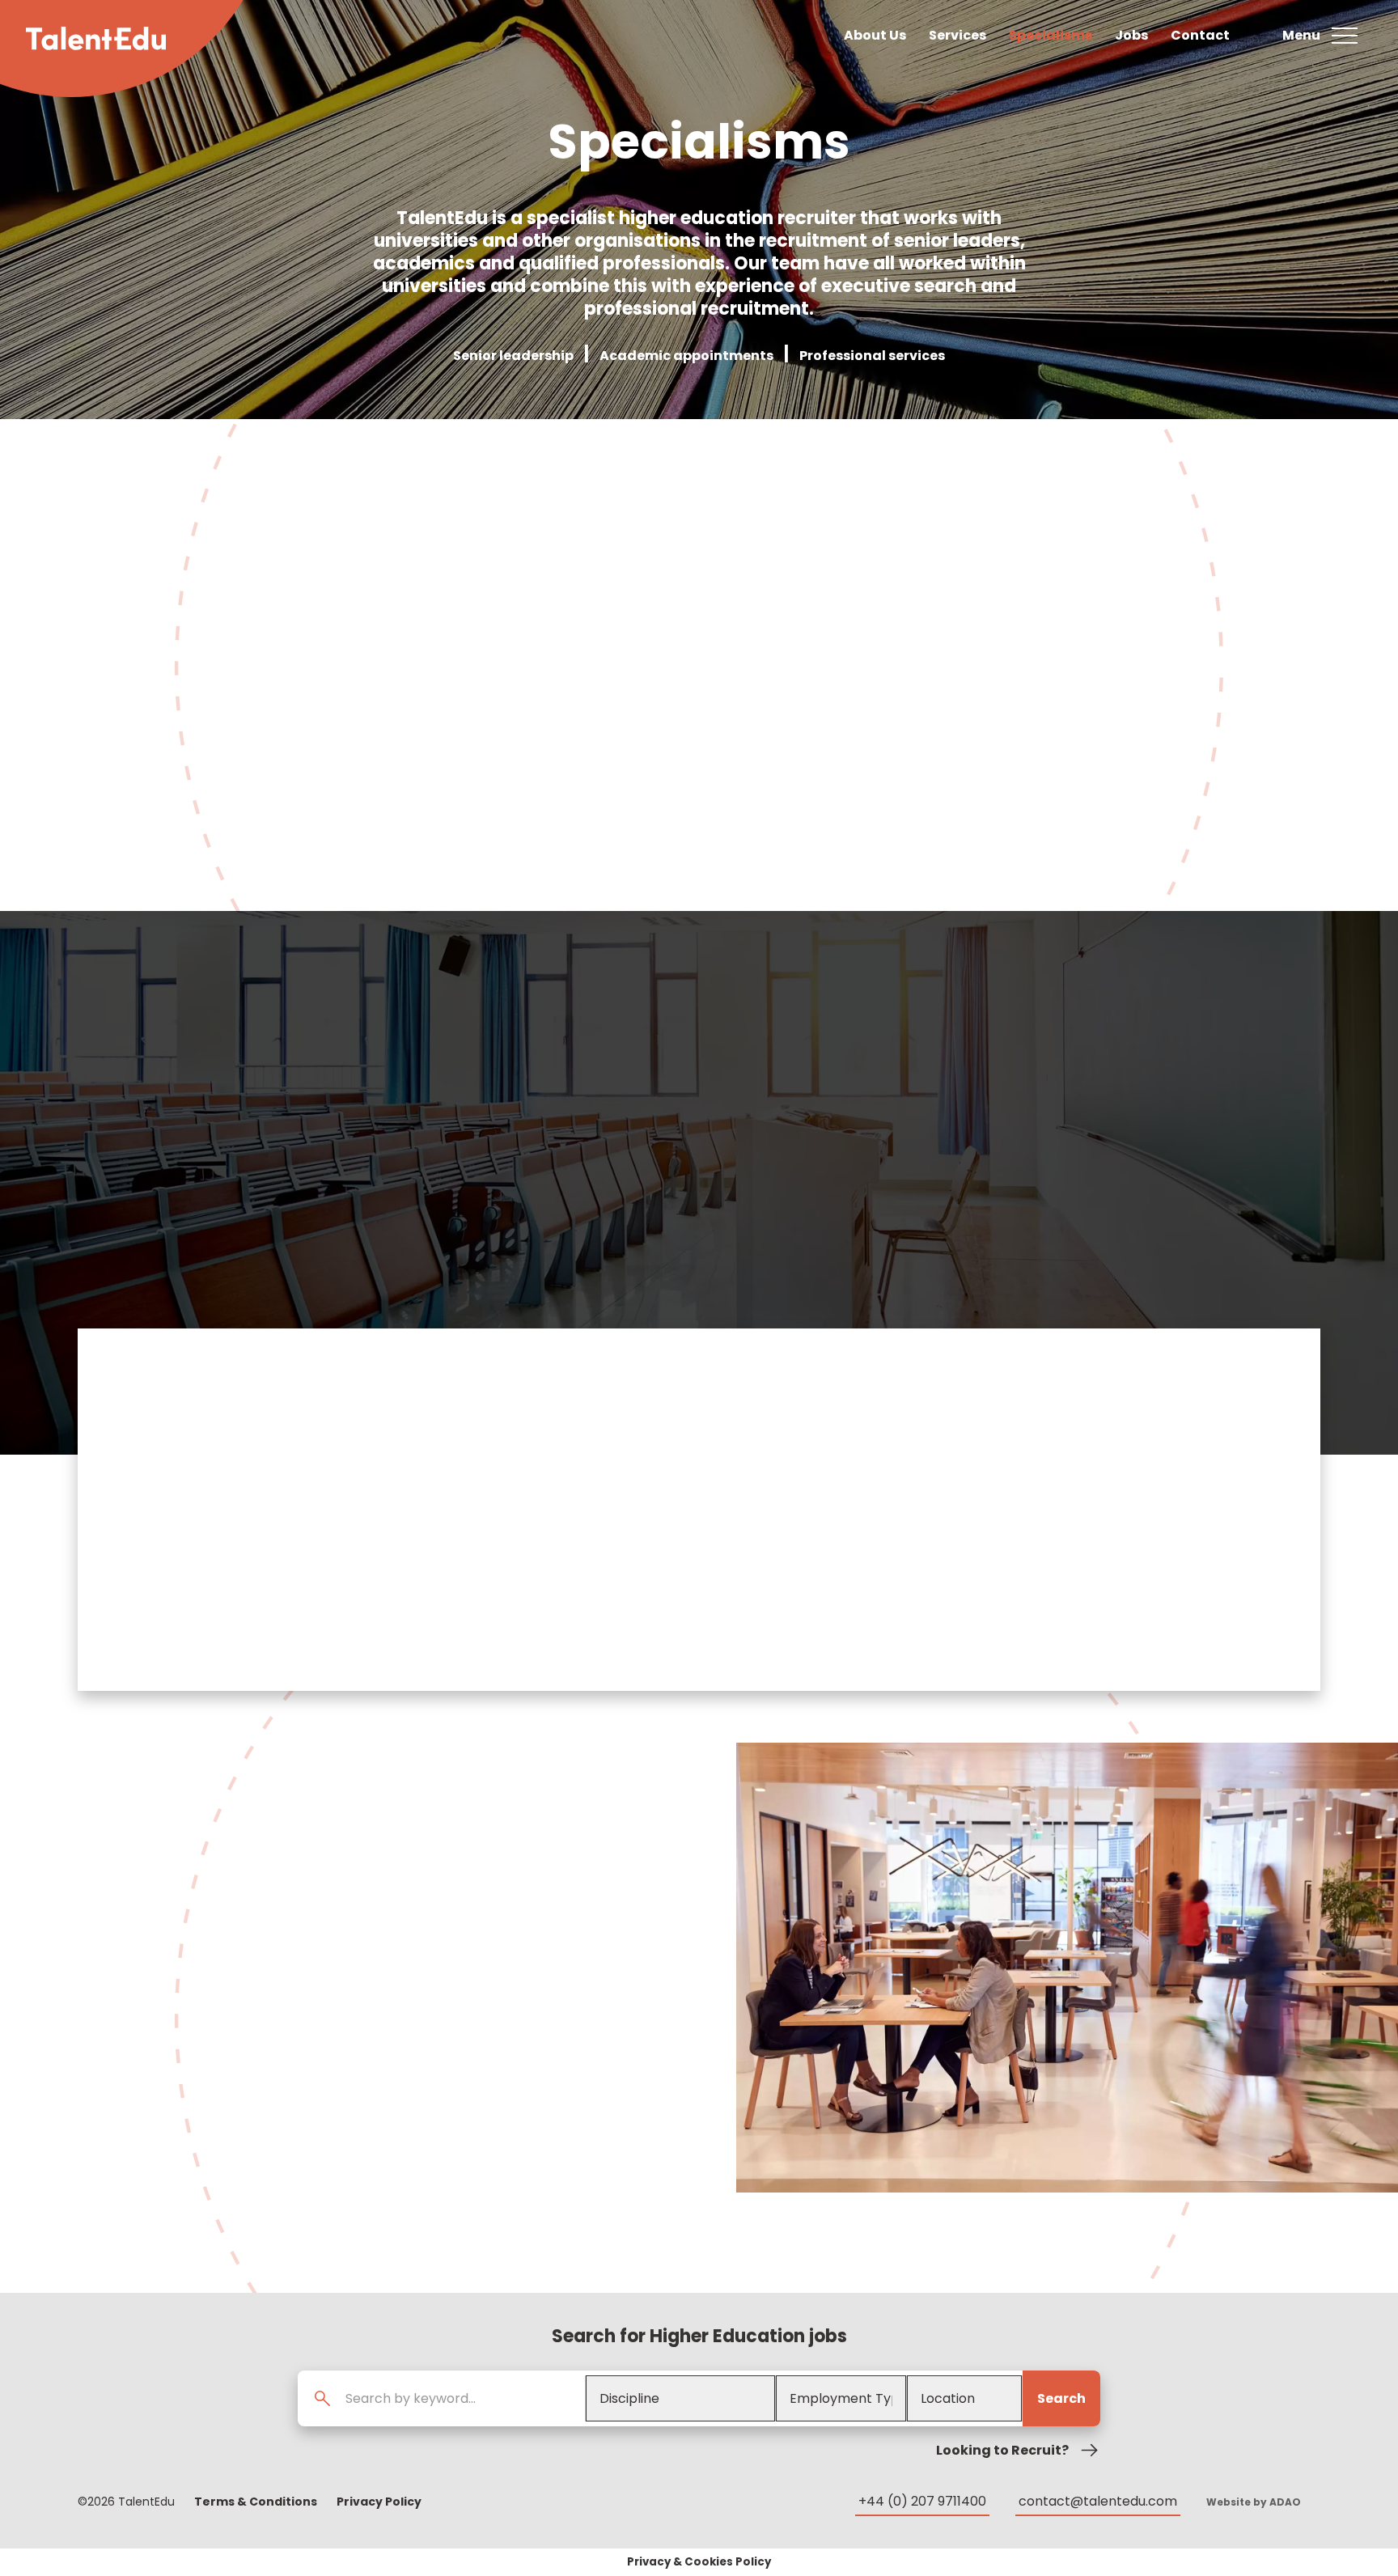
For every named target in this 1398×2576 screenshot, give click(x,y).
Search (1061, 2398)
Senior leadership (513, 356)
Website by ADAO (1254, 2502)
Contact (1200, 35)
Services (957, 35)
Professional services (872, 356)
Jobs (1131, 35)
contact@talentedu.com (1098, 2501)
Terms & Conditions (256, 2502)
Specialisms (1051, 35)
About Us (875, 35)
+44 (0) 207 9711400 (922, 2501)
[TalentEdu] (96, 38)
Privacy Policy (379, 2502)
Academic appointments (686, 356)
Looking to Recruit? (1002, 2450)
